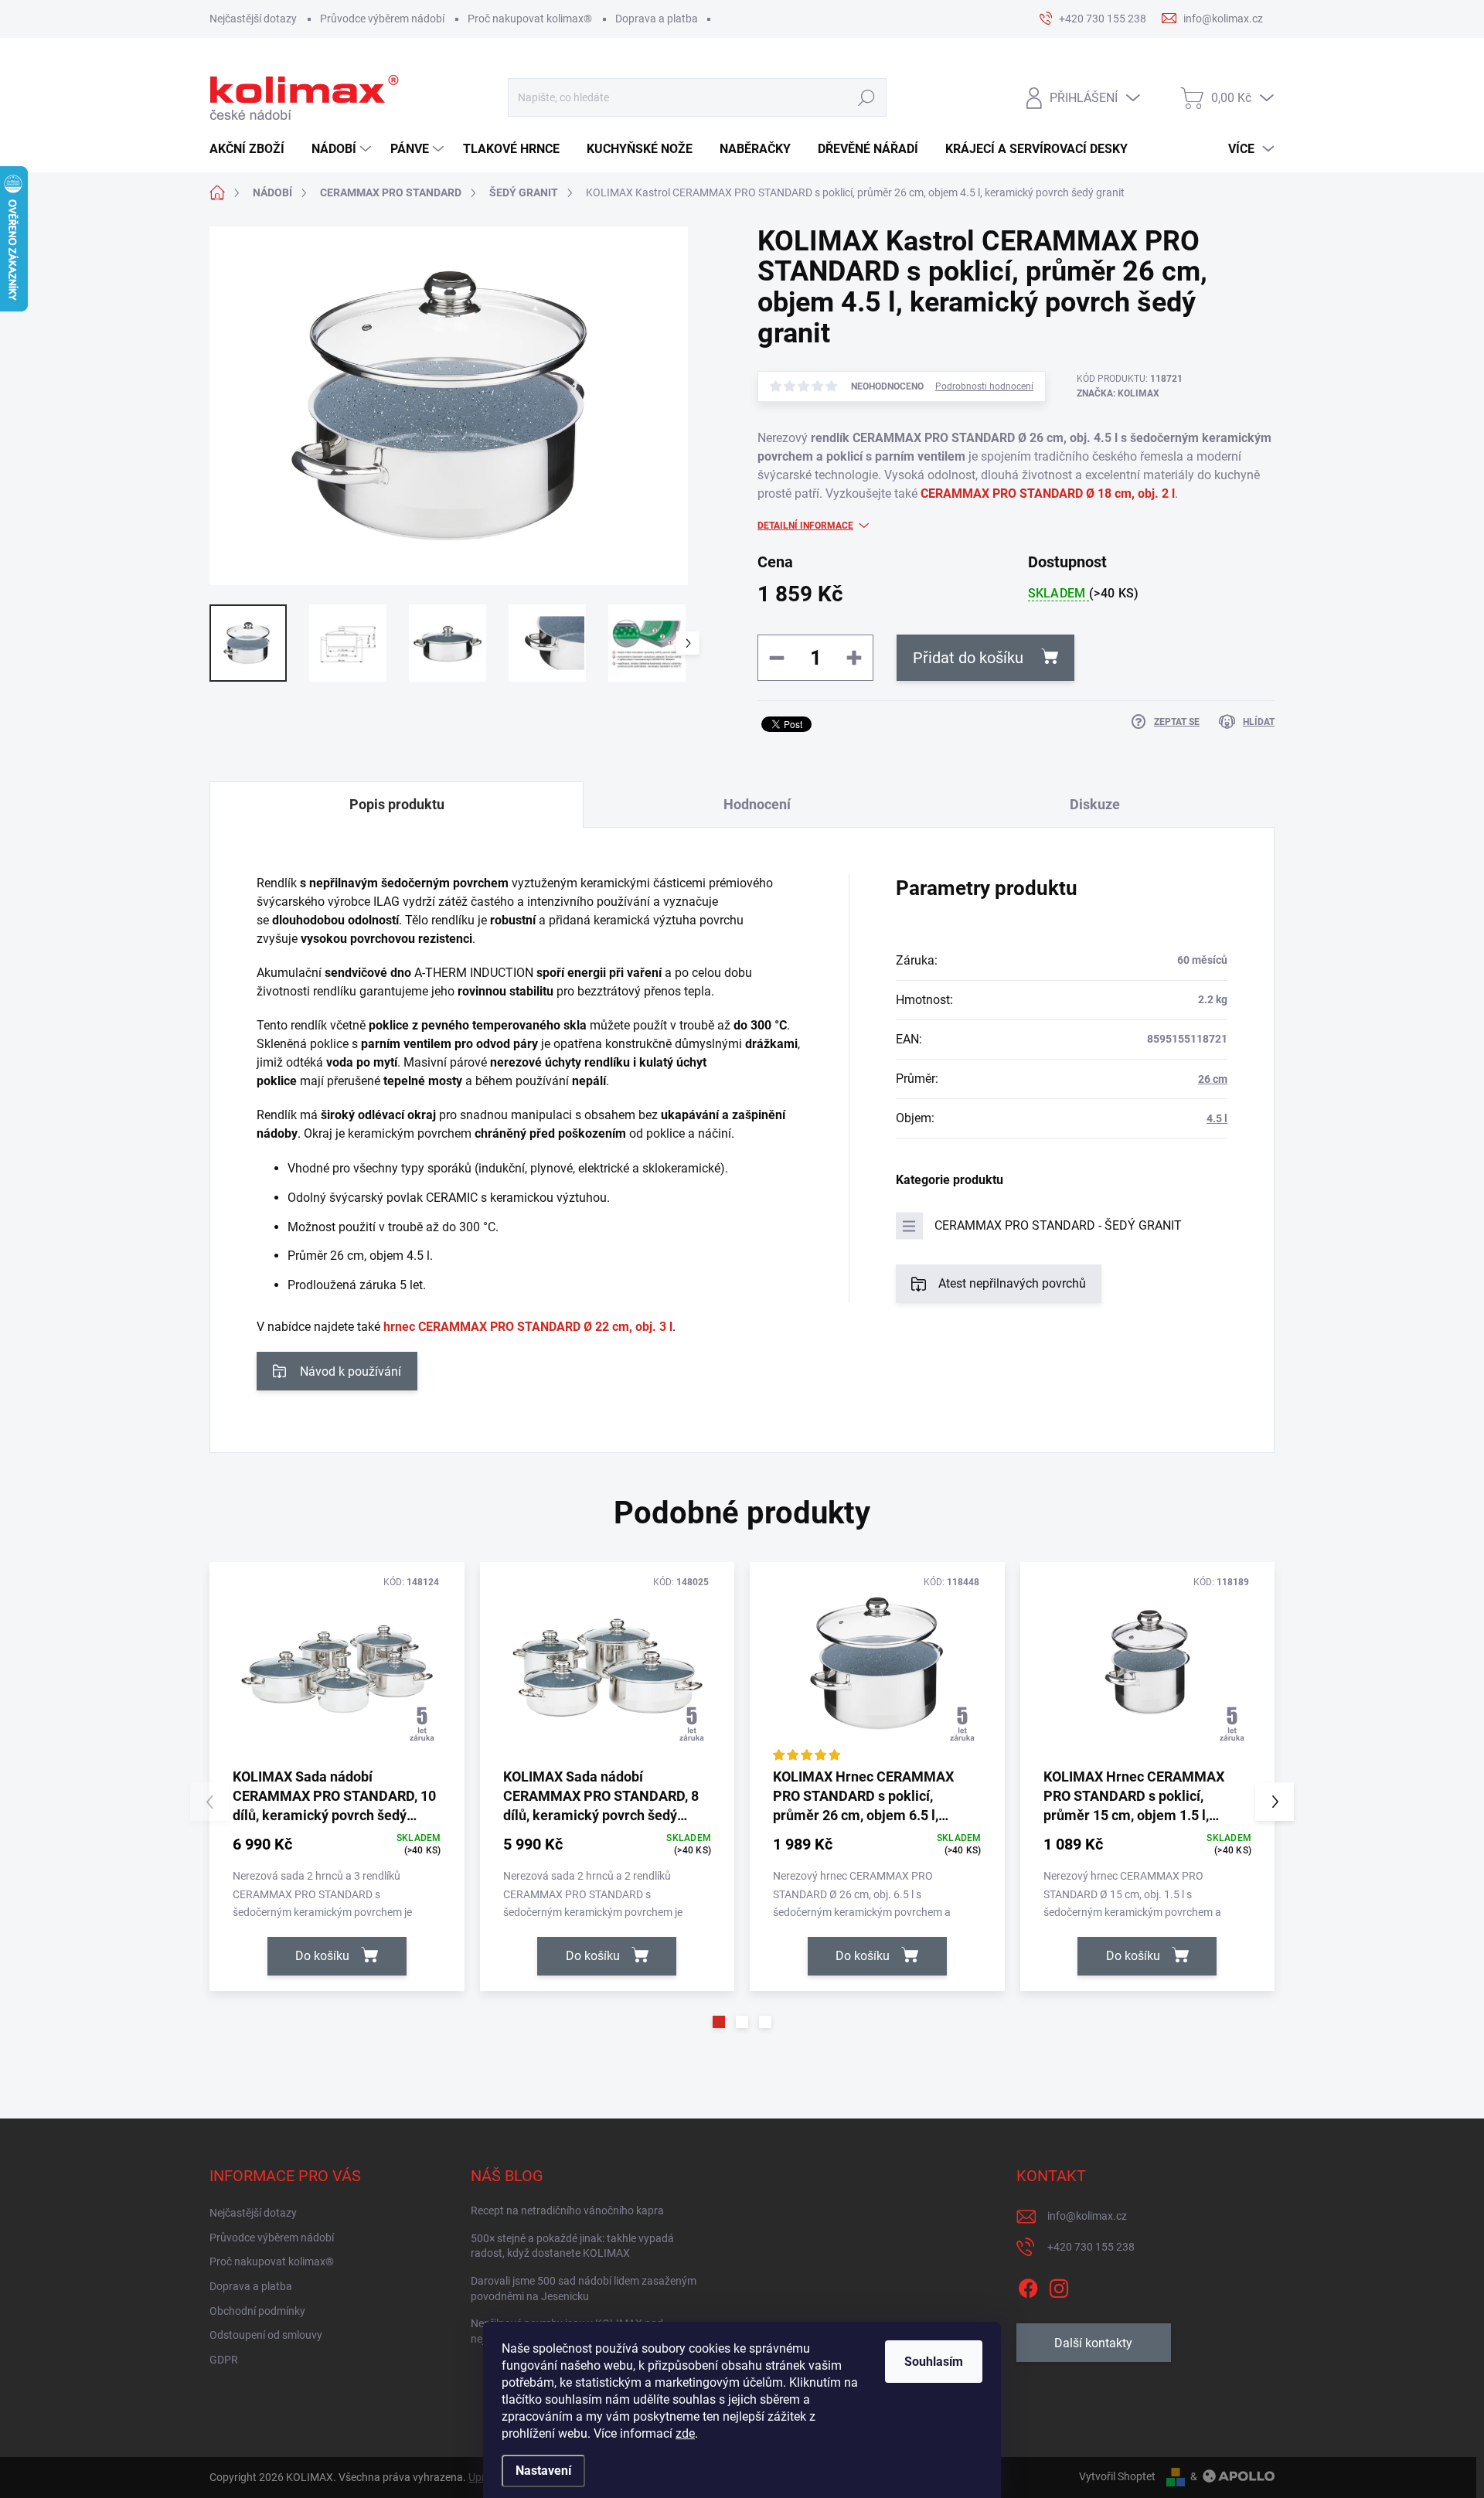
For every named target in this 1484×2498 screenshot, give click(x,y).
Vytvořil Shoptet (1117, 2476)
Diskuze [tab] (1095, 804)
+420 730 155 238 (1091, 2247)
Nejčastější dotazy (253, 19)
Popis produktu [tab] (397, 804)
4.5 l (1217, 1118)
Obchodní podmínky (257, 2311)
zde (685, 2433)
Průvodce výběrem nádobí (382, 19)
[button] (719, 2022)
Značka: (1118, 393)
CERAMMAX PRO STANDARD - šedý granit (1058, 1225)
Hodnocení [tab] (757, 804)
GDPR (224, 2360)
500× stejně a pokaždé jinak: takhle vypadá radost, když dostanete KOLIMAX (572, 2246)
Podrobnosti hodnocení (984, 386)
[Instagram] (1059, 2285)
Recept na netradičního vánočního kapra (567, 2210)
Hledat (866, 98)
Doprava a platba (657, 19)
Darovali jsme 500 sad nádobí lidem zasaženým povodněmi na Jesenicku (584, 2289)
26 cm (1213, 1079)
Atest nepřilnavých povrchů (1012, 1283)
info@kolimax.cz (1087, 2216)
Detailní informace (805, 526)
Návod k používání (351, 1372)
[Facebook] (1028, 2285)
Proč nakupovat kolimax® (530, 19)
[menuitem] (253, 149)
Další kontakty (1093, 2343)
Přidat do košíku (968, 658)
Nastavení (543, 2471)
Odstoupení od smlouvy (266, 2335)
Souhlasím (934, 2362)
